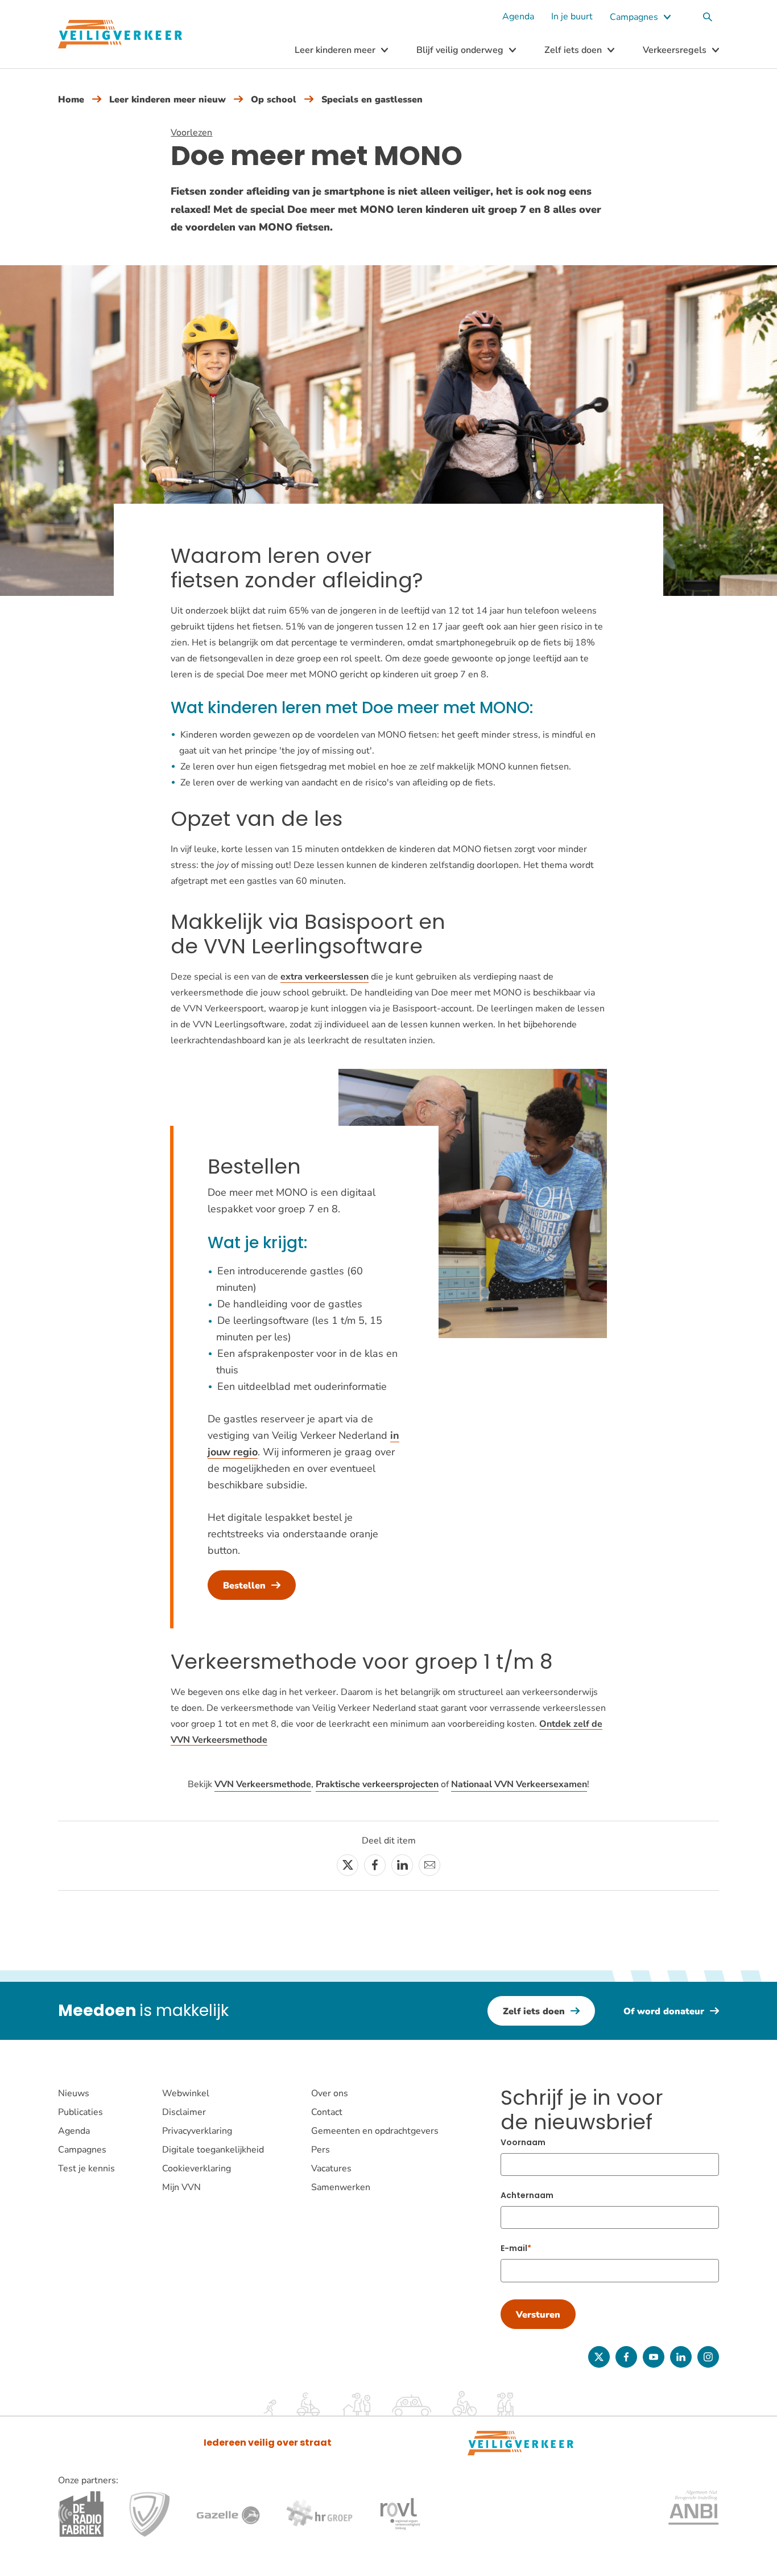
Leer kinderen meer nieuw (168, 100)
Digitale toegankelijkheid (213, 2150)
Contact (327, 2112)
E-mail (514, 2248)
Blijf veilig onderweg (460, 50)
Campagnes (634, 17)
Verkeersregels (675, 50)
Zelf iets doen (573, 50)
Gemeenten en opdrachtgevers (375, 2131)
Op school (274, 100)
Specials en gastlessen (372, 100)
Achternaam (527, 2195)
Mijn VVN (181, 2187)
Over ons (330, 2093)
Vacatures (331, 2168)
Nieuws (74, 2093)
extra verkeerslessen (325, 977)
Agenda (518, 17)
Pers (321, 2150)
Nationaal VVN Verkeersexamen (519, 1784)
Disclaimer (184, 2112)
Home (71, 100)
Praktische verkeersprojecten (377, 1784)
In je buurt (572, 17)
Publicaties (80, 2112)
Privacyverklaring (197, 2131)
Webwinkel (186, 2093)
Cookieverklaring (197, 2168)
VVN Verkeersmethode (263, 1784)
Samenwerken (341, 2187)
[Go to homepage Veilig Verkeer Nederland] (120, 34)
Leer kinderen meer (335, 50)
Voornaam (523, 2142)
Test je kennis (86, 2168)
